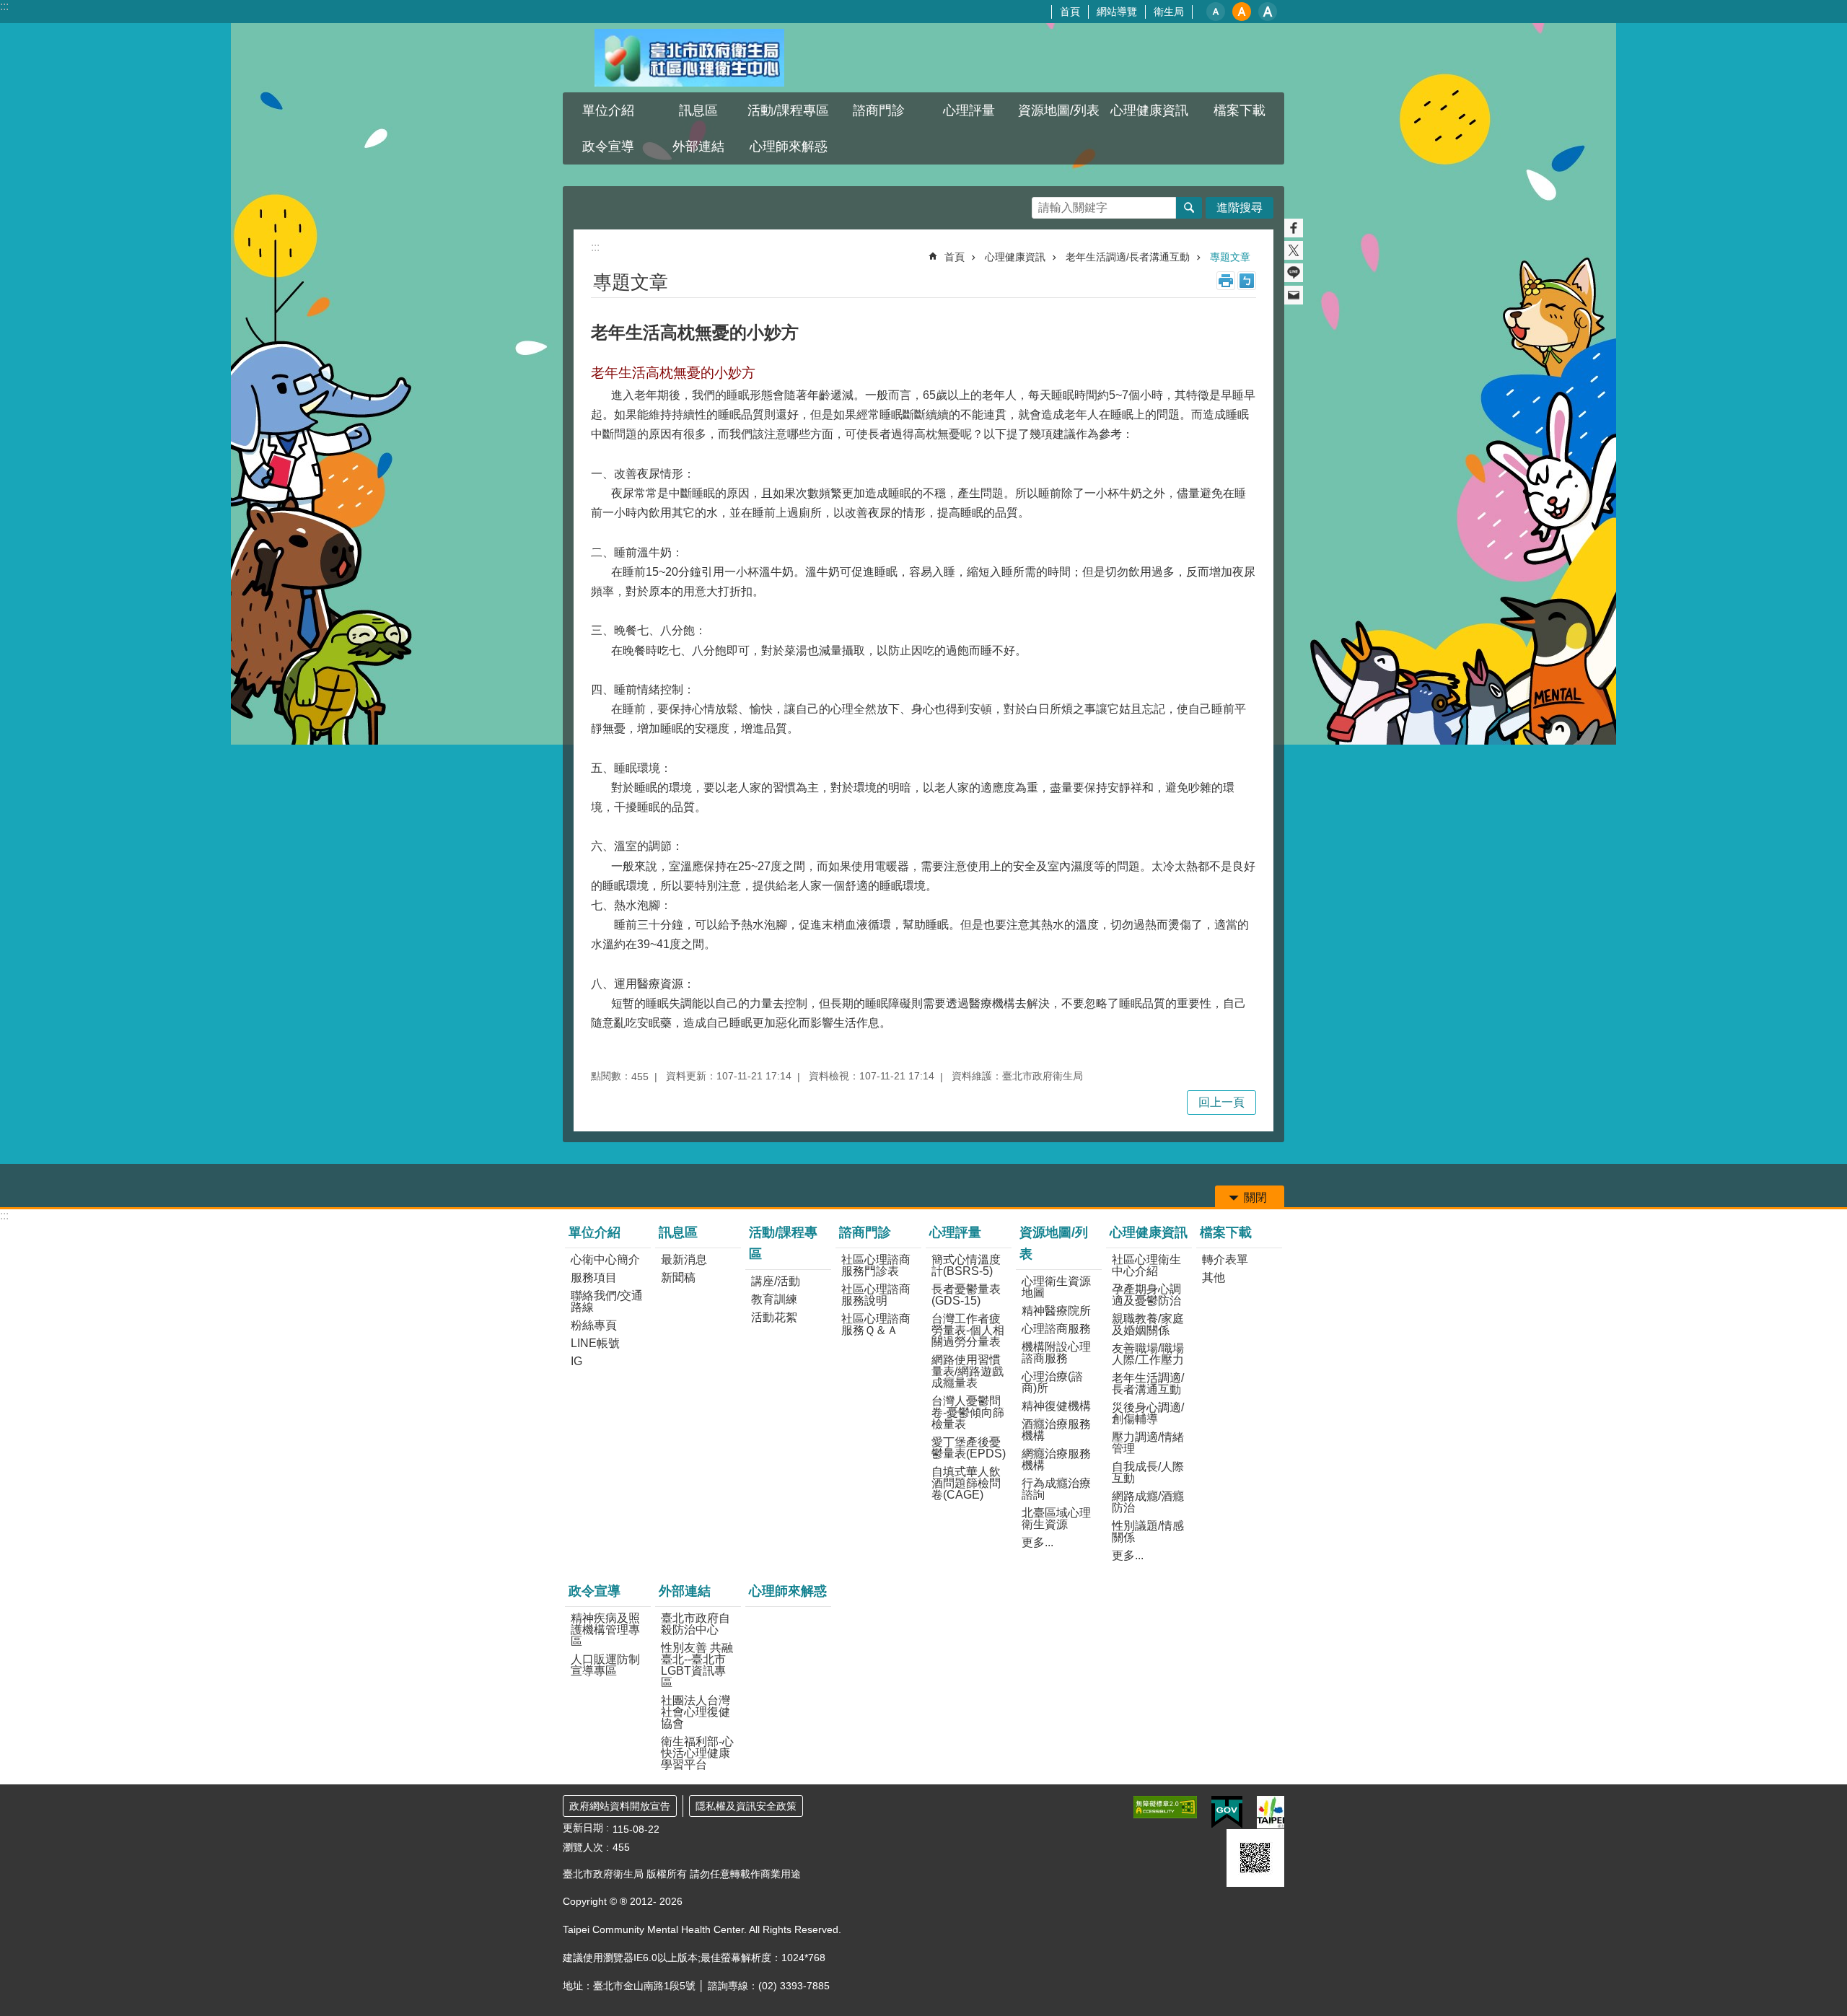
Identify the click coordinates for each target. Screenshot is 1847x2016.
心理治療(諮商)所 (1052, 1382)
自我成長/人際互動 (1148, 1472)
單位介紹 (595, 1232)
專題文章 (1230, 257)
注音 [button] (1247, 281)
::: (4, 6)
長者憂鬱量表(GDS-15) (966, 1295)
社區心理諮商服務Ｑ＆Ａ (876, 1324)
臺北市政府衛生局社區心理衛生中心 (689, 58)
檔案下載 (1226, 1232)
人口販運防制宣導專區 (605, 1665)
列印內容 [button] (1226, 281)
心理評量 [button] (969, 110)
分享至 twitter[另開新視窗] (1294, 250)
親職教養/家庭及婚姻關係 (1148, 1324)
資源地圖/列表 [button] (1059, 110)
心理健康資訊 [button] (1149, 110)
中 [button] (1242, 12)
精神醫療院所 (1056, 1311)
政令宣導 (595, 1591)
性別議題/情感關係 (1148, 1531)
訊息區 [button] (698, 110)
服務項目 (594, 1277)
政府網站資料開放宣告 (620, 1806)
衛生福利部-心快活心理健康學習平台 (697, 1753)
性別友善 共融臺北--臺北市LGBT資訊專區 (697, 1665)
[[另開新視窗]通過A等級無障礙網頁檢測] (1165, 1807)
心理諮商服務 (1056, 1329)
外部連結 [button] (698, 146)
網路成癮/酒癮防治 (1148, 1502)
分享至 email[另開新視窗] (1294, 295)
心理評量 (955, 1232)
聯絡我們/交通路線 (607, 1301)
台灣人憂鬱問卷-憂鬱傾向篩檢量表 (968, 1412)
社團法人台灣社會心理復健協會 (696, 1712)
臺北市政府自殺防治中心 (696, 1624)
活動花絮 (774, 1317)
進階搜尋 (1240, 207)
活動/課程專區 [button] (788, 110)
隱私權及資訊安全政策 (746, 1806)
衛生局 (1169, 12)
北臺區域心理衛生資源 (1056, 1518)
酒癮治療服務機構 (1056, 1430)
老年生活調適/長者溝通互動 (1128, 257)
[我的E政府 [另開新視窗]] (1227, 1813)
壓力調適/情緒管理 (1148, 1443)
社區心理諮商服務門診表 (876, 1265)
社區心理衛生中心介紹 (1146, 1265)
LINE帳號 (595, 1343)
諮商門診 (865, 1232)
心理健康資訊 (1015, 257)
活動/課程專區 (783, 1243)
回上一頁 (1221, 1102)
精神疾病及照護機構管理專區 (605, 1630)
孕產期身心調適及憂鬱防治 (1146, 1295)
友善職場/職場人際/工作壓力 (1148, 1354)
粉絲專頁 (594, 1325)
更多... (1037, 1542)
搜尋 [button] (1189, 208)
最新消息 (684, 1259)
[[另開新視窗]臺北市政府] (1271, 1812)
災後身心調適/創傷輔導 (1148, 1413)
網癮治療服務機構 (1056, 1459)
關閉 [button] (1255, 1197)
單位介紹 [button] (608, 110)
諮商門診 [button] (879, 110)
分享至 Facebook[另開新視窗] (1294, 228)
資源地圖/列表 (1054, 1243)
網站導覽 (1117, 12)
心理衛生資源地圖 (1056, 1287)
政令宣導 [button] (608, 146)
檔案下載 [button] (1240, 110)
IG (576, 1361)
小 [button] (1216, 12)
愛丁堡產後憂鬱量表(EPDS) (969, 1448)
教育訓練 (774, 1299)
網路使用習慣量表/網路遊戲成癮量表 (968, 1371)
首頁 (1070, 12)
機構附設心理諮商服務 (1056, 1353)
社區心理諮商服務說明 (876, 1295)
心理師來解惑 (789, 146)
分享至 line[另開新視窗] (1294, 273)
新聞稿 (678, 1277)
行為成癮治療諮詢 (1056, 1489)
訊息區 (678, 1232)
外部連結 (685, 1591)
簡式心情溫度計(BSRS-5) (966, 1265)
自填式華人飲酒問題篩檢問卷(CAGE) (966, 1483)
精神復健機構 (1056, 1406)
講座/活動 (776, 1281)
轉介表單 (1225, 1259)
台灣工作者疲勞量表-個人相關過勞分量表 (968, 1330)
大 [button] (1268, 12)
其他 (1214, 1277)
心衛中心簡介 (605, 1259)
